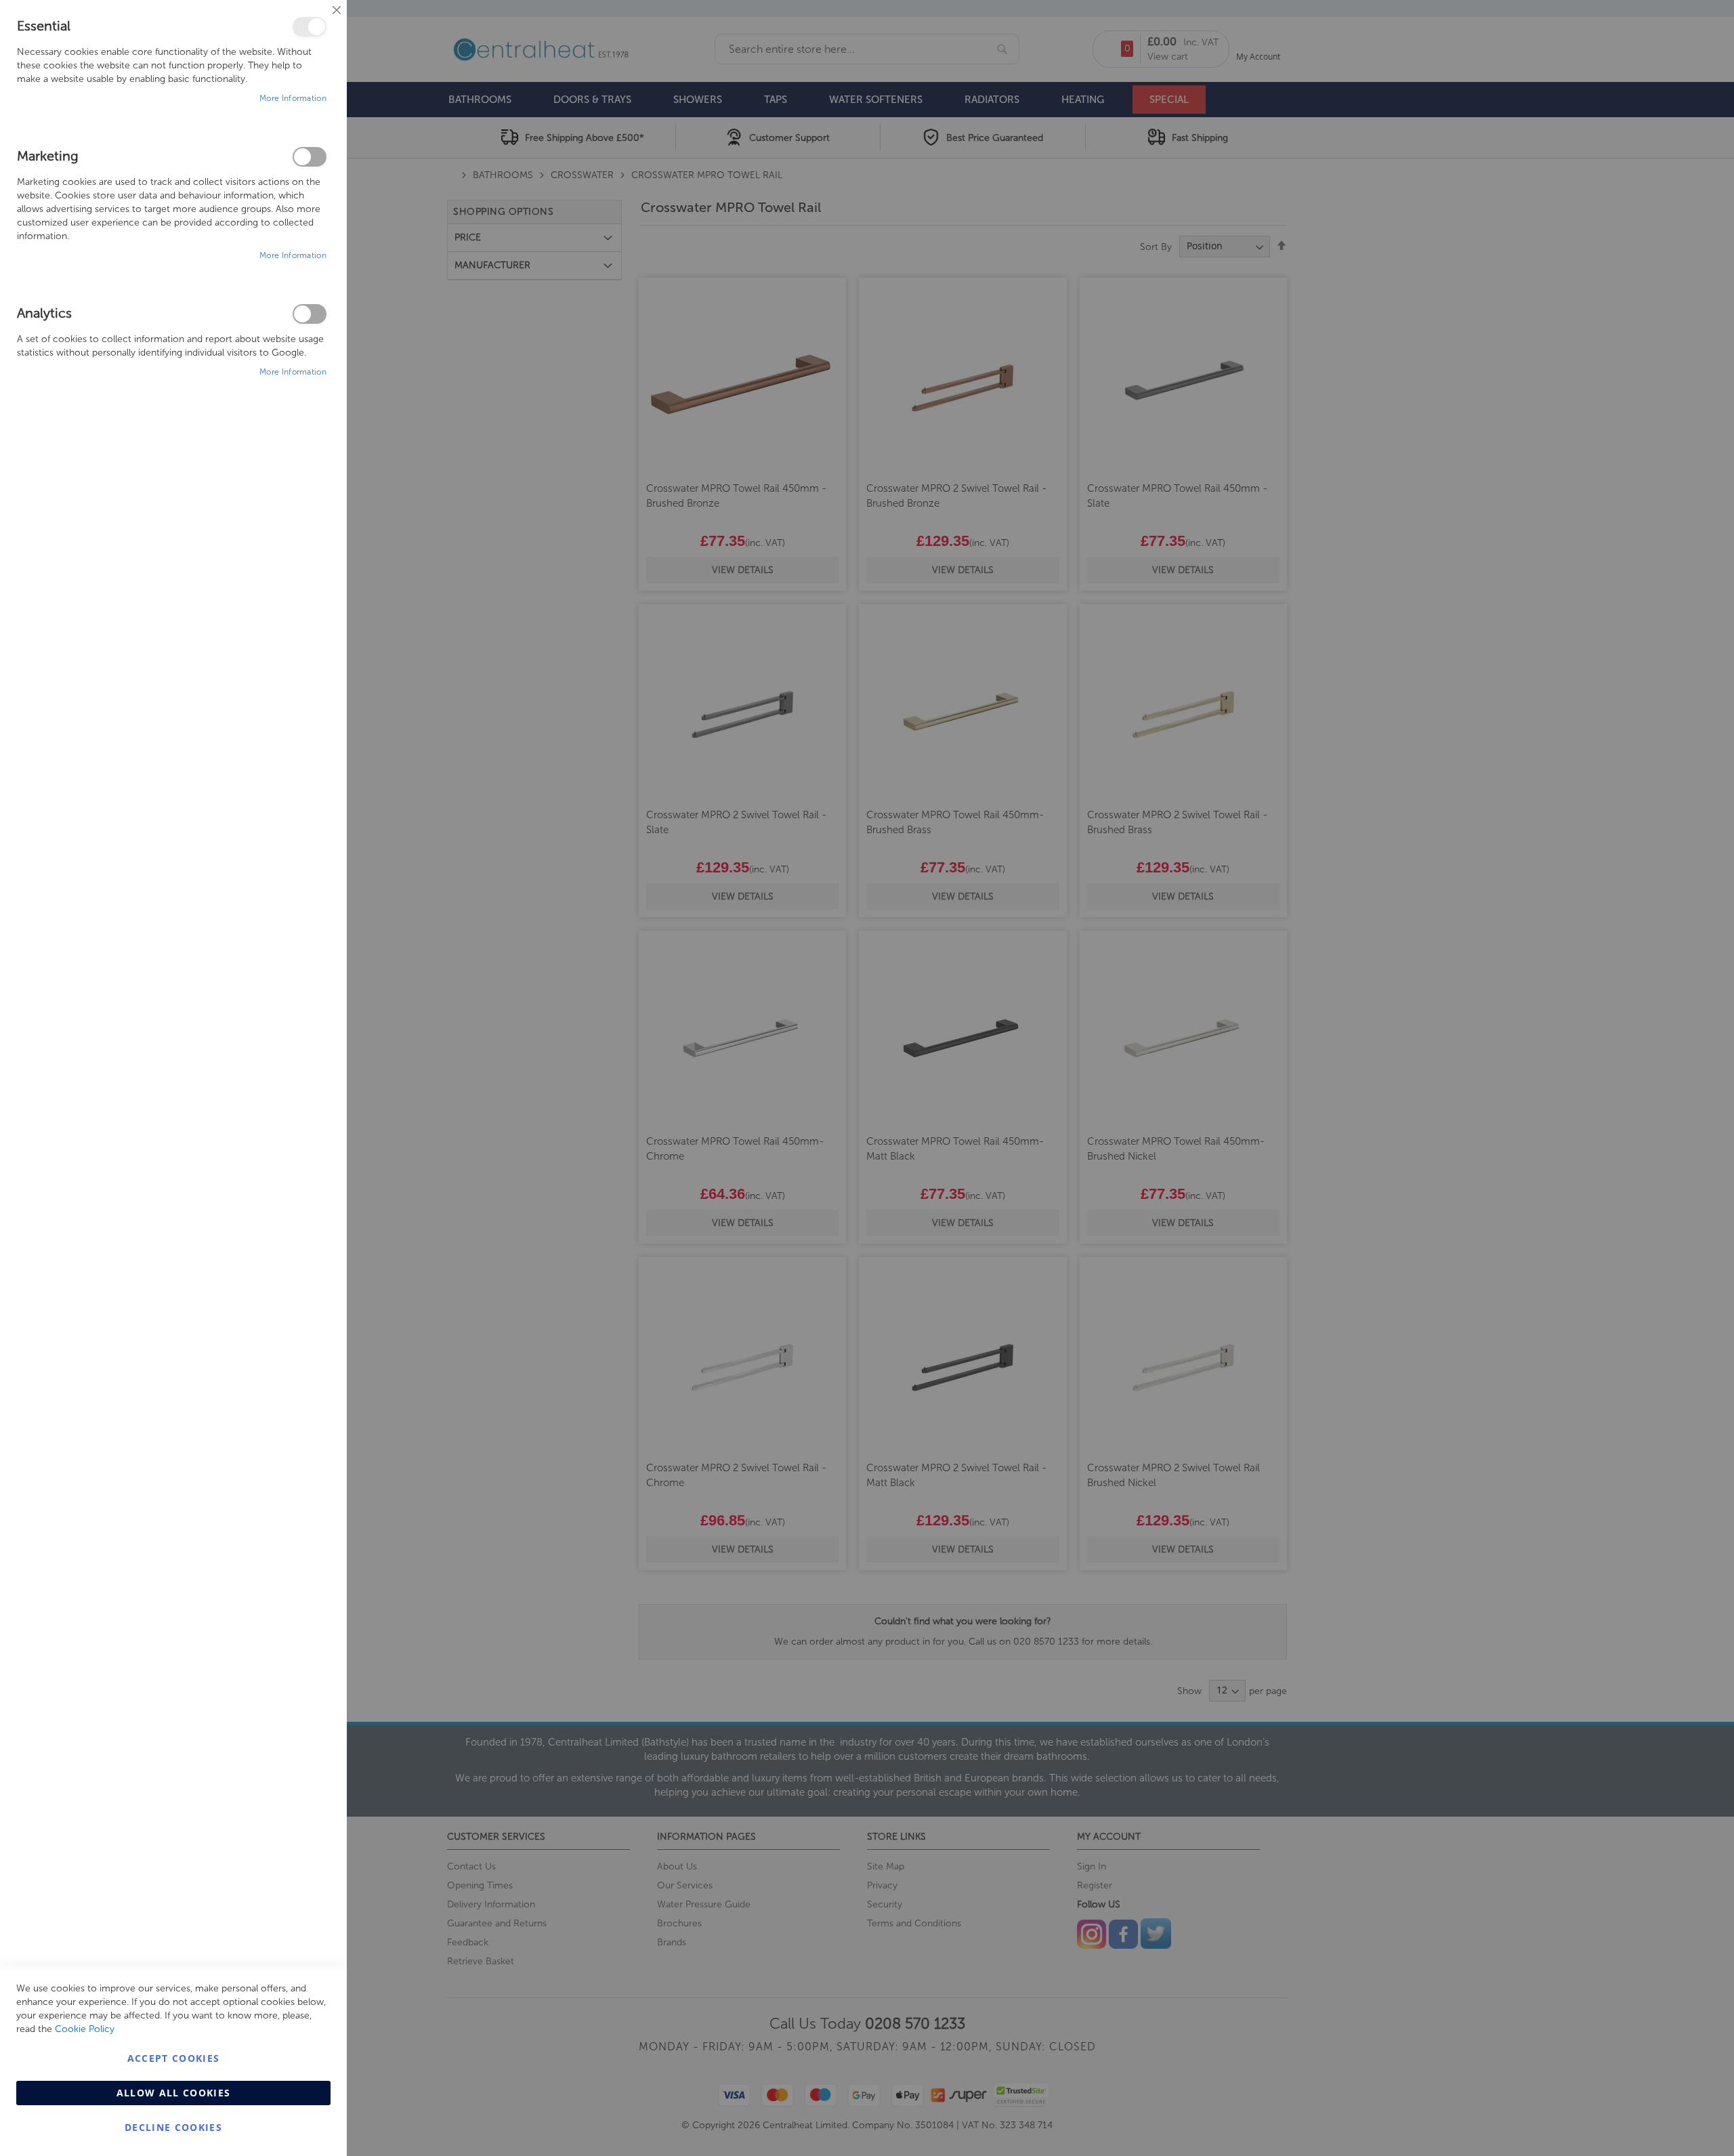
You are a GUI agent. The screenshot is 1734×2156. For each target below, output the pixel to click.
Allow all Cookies (174, 2093)
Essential (310, 27)
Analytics (310, 314)
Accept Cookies (174, 2058)
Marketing (310, 157)
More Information (293, 98)
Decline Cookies (173, 2127)
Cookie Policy (85, 2029)
